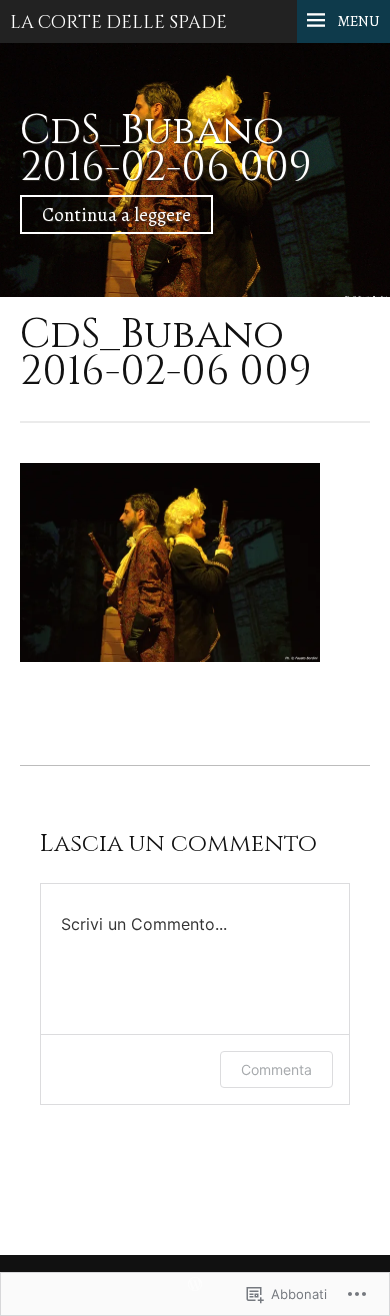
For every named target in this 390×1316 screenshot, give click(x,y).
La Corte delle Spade (118, 23)
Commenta (276, 1069)
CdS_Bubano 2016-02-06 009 (166, 149)
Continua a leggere (116, 214)
